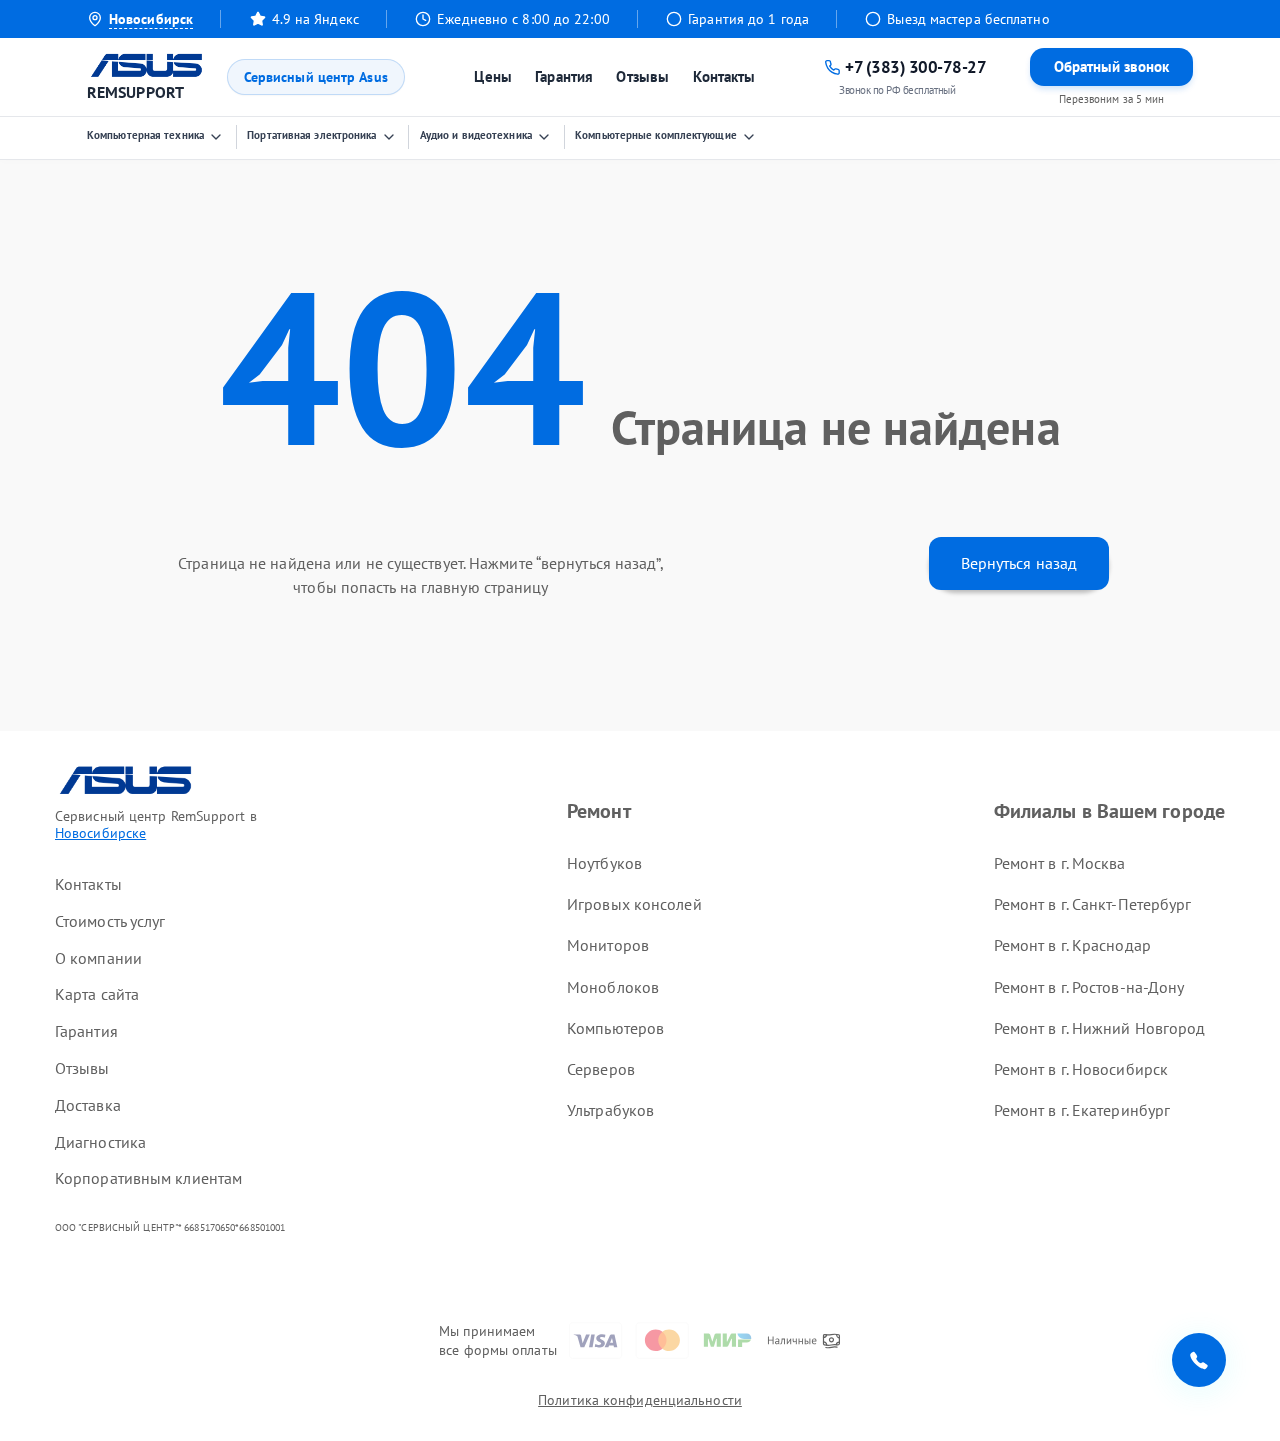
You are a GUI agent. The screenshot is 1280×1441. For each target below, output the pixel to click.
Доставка (88, 1105)
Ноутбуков (604, 863)
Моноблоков (613, 987)
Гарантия (564, 76)
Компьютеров (615, 1028)
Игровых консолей (634, 904)
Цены (492, 76)
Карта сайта (97, 994)
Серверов (601, 1069)
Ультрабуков (610, 1110)
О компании (98, 958)
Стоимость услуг (110, 921)
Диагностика (100, 1142)
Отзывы (642, 76)
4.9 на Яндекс (315, 19)
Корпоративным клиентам (148, 1178)
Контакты (724, 76)
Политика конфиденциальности (640, 1400)
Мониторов (608, 945)
